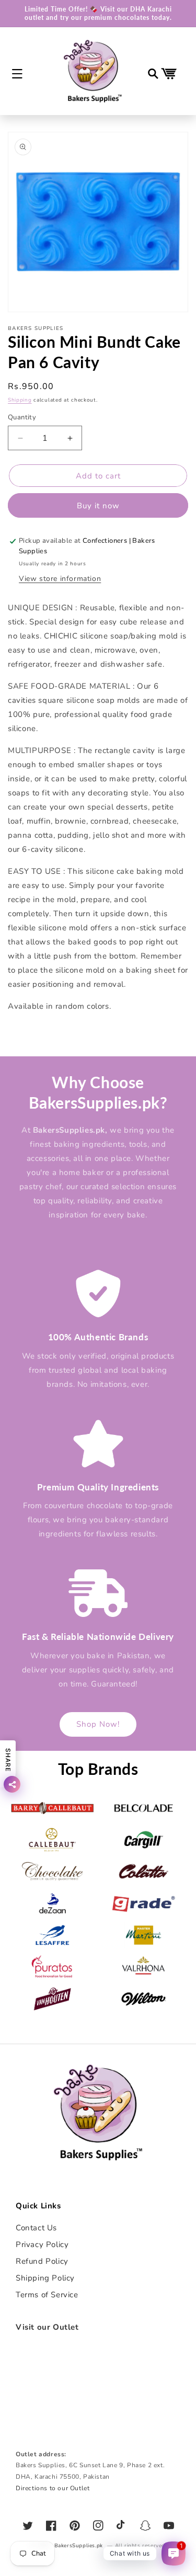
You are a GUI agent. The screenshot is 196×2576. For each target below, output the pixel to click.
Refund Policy (42, 2261)
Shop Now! (98, 1724)
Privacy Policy (42, 2244)
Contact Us (36, 2228)
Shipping (20, 400)
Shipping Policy (45, 2278)
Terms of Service (47, 2295)
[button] (17, 74)
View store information (60, 579)
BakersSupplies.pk (79, 2546)
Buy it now (98, 506)
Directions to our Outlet (53, 2488)
